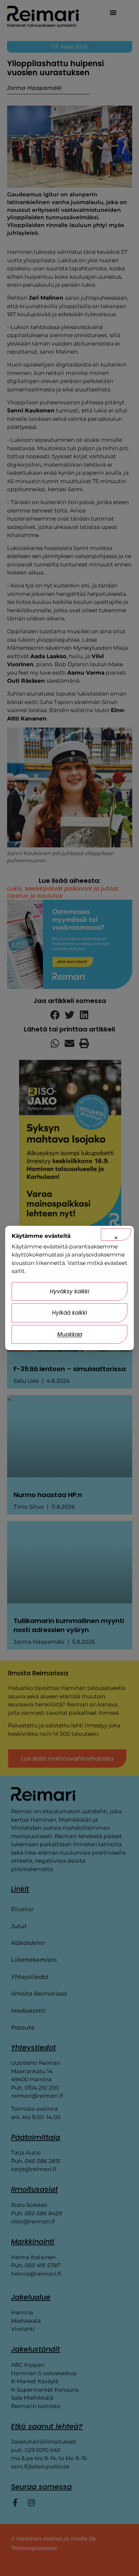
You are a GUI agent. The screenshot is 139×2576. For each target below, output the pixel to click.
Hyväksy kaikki (69, 1291)
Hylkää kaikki (69, 1313)
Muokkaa (70, 1334)
